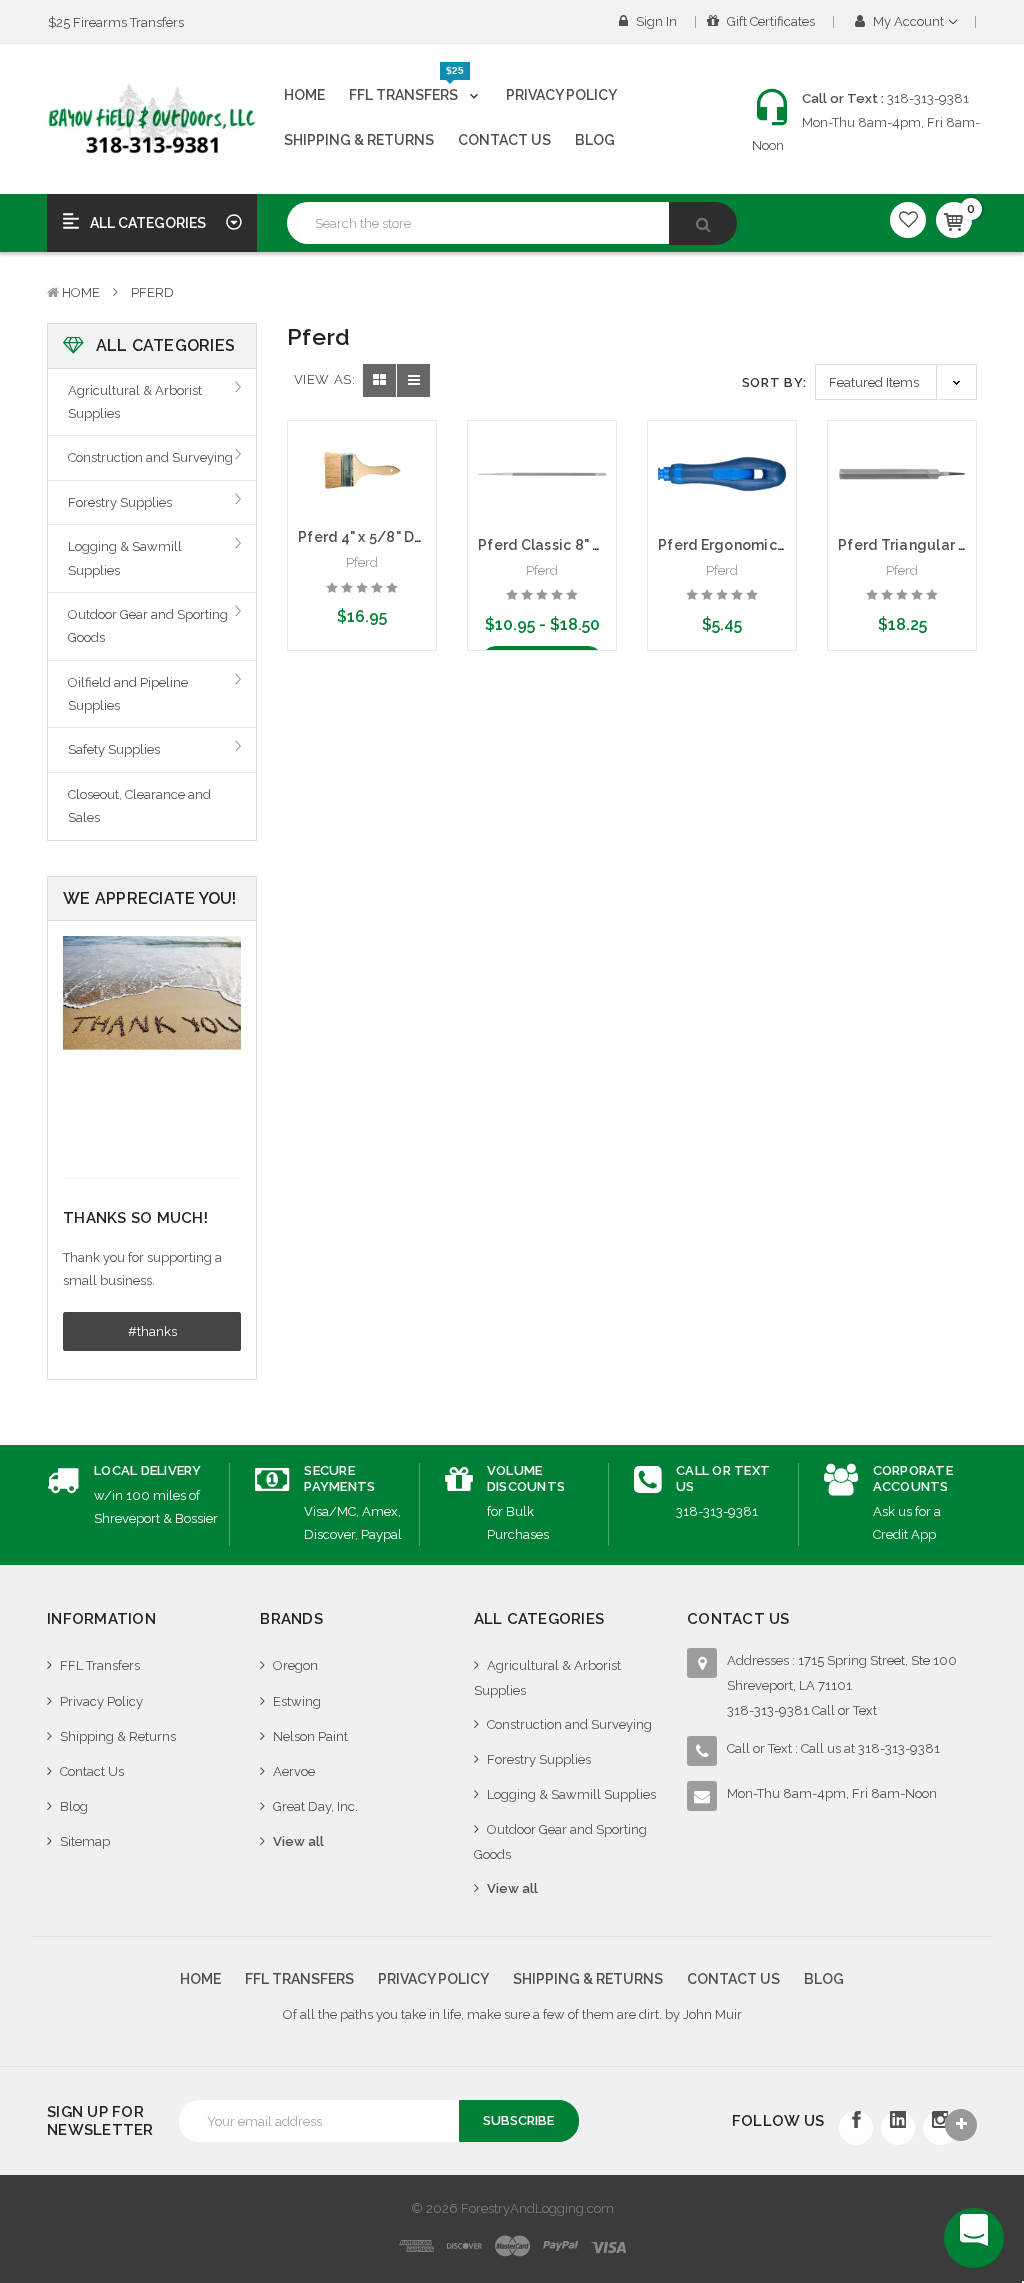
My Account (908, 21)
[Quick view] (362, 459)
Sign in (655, 21)
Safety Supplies (114, 749)
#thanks (152, 1331)
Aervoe (294, 1771)
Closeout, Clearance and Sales (139, 806)
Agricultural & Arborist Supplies (135, 402)
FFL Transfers (406, 87)
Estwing (297, 1701)
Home (304, 95)
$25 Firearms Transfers (116, 22)
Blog (595, 140)
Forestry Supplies (120, 502)
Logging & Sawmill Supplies (125, 558)
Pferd (152, 292)
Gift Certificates (769, 21)
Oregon (295, 1665)
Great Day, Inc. (315, 1806)
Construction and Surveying (150, 457)
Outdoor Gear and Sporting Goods (148, 626)
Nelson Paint (310, 1736)
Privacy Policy (561, 95)
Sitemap (85, 1841)
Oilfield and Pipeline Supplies (128, 694)
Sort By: (774, 382)
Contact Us (504, 140)
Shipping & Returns (359, 140)
